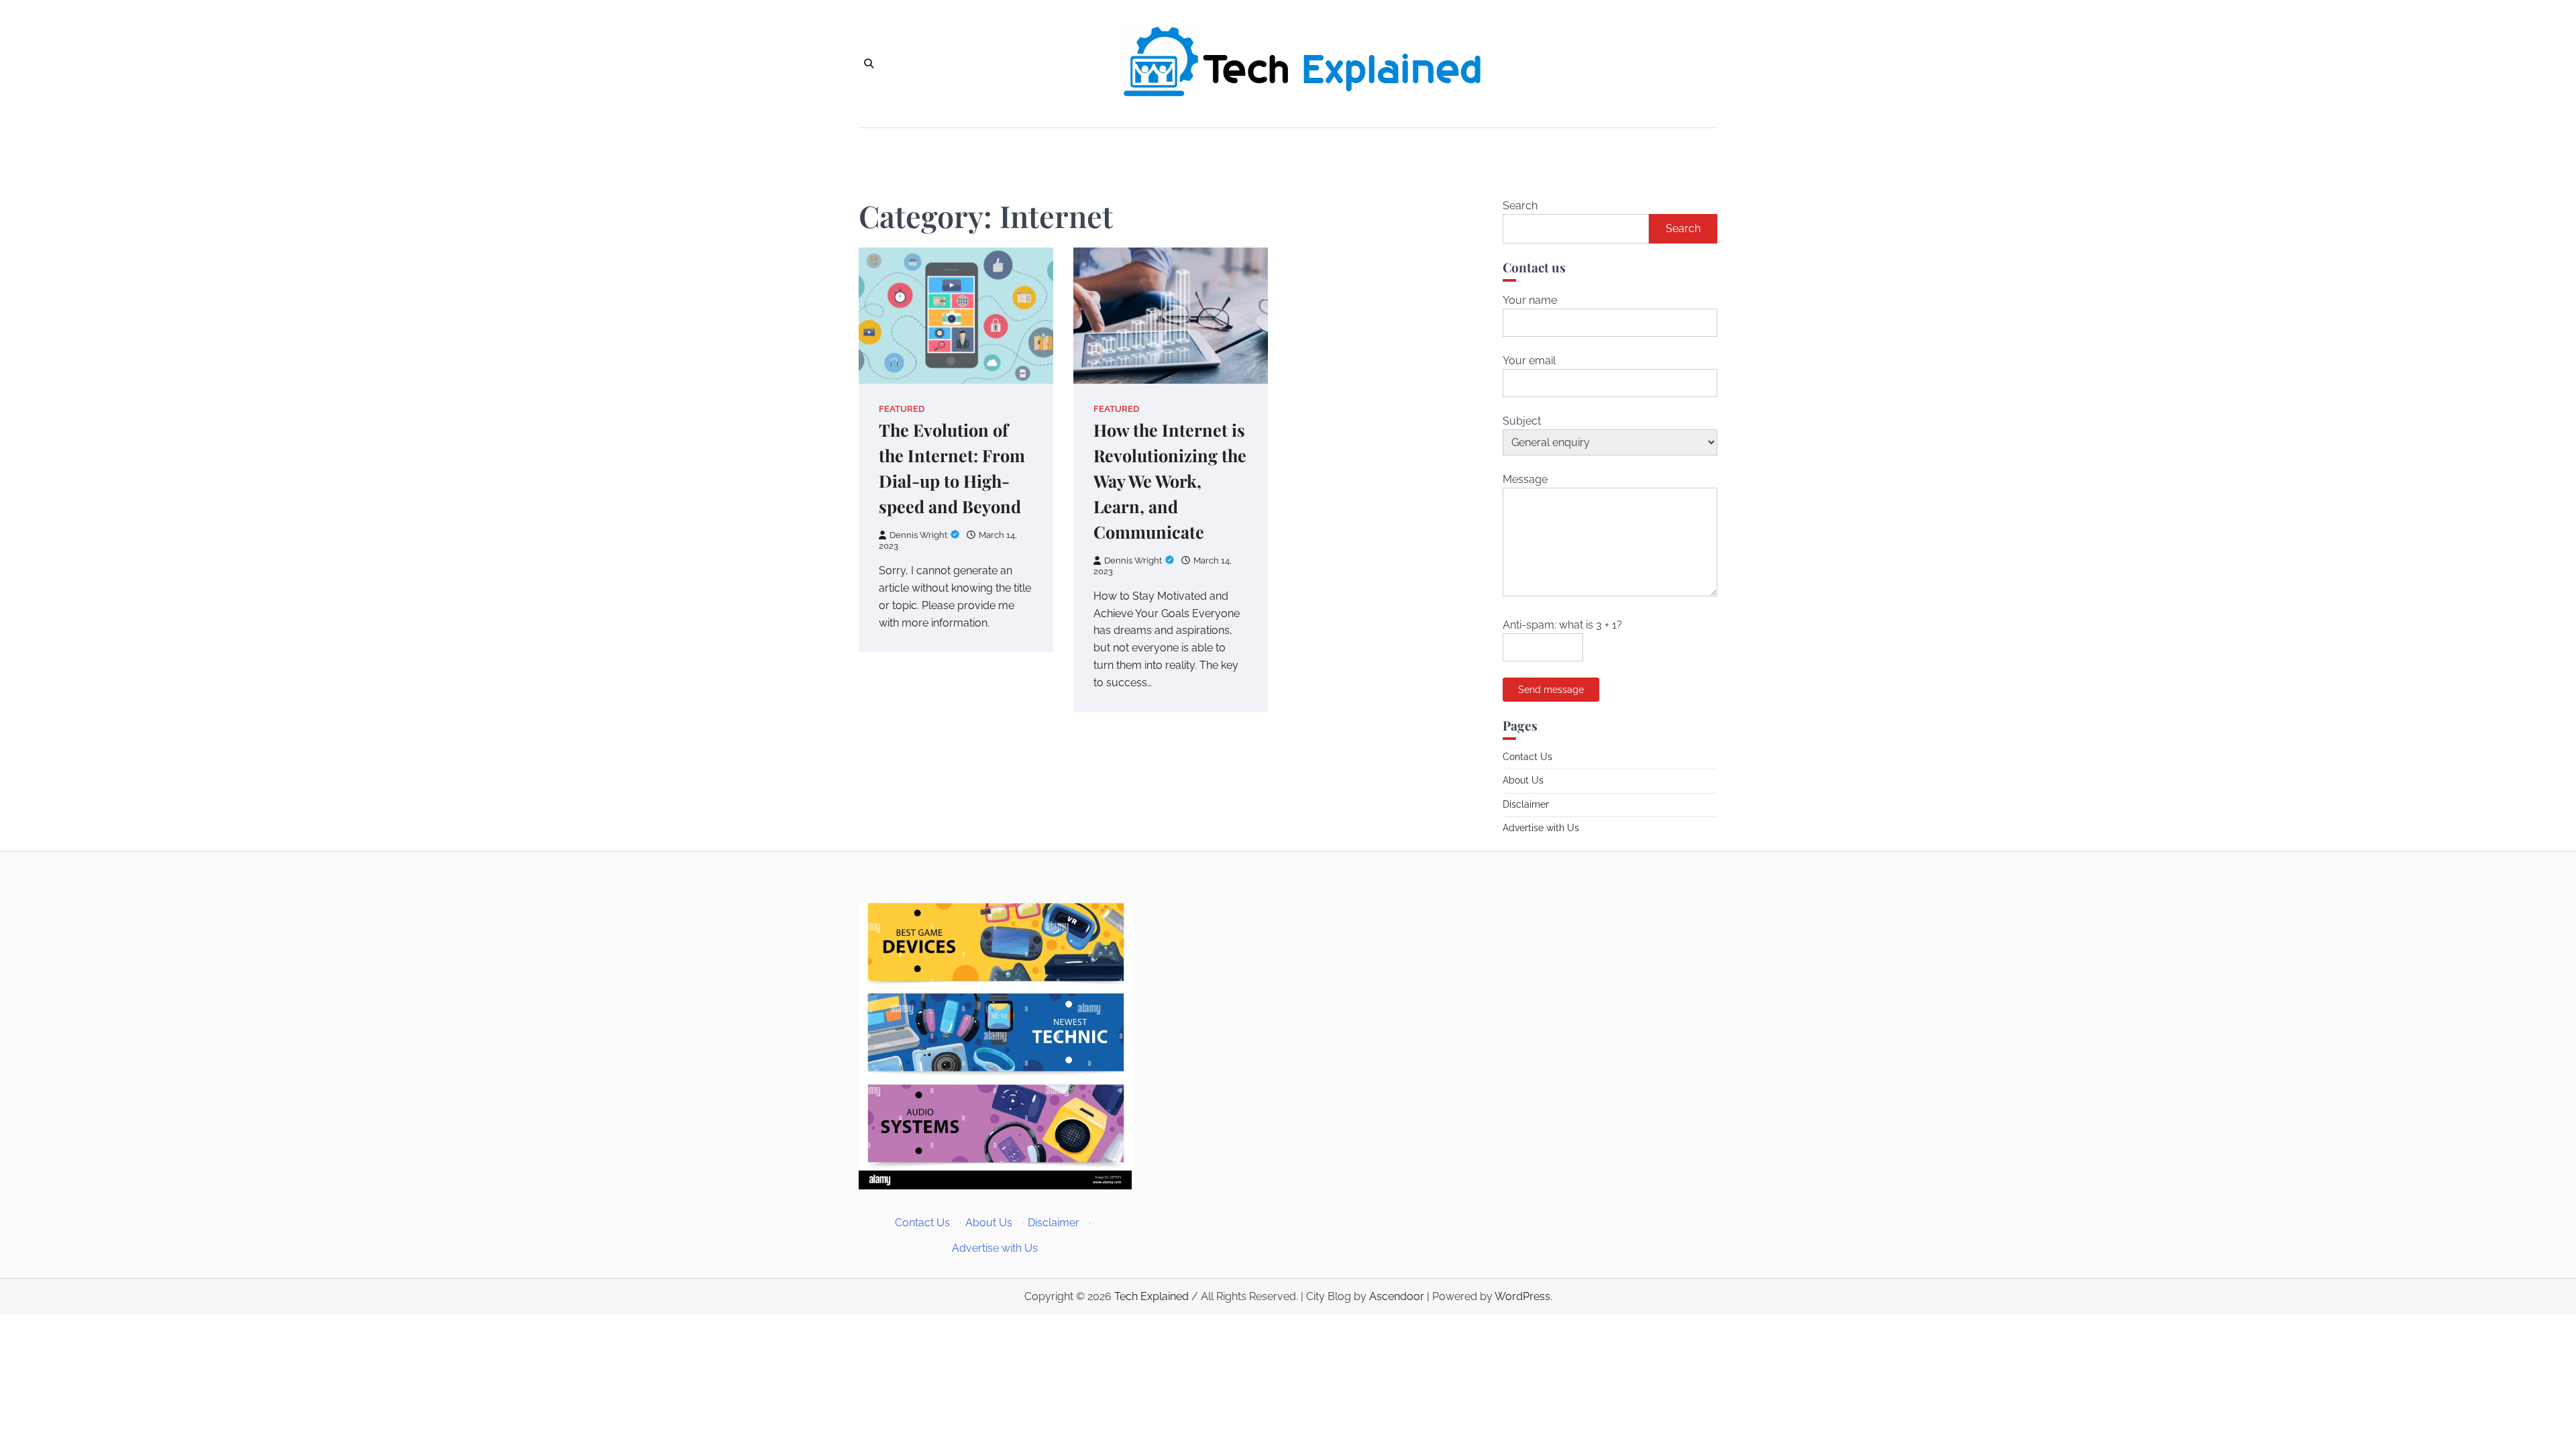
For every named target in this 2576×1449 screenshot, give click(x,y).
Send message (1551, 690)
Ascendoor (1397, 1296)
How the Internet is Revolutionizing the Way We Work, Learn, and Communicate (1170, 481)
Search (1520, 206)
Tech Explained (1151, 1296)
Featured (902, 409)
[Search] (869, 64)
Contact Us (1527, 757)
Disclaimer (1526, 804)
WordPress (1522, 1296)
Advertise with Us (1541, 828)
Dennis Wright (918, 535)
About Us (1523, 780)
